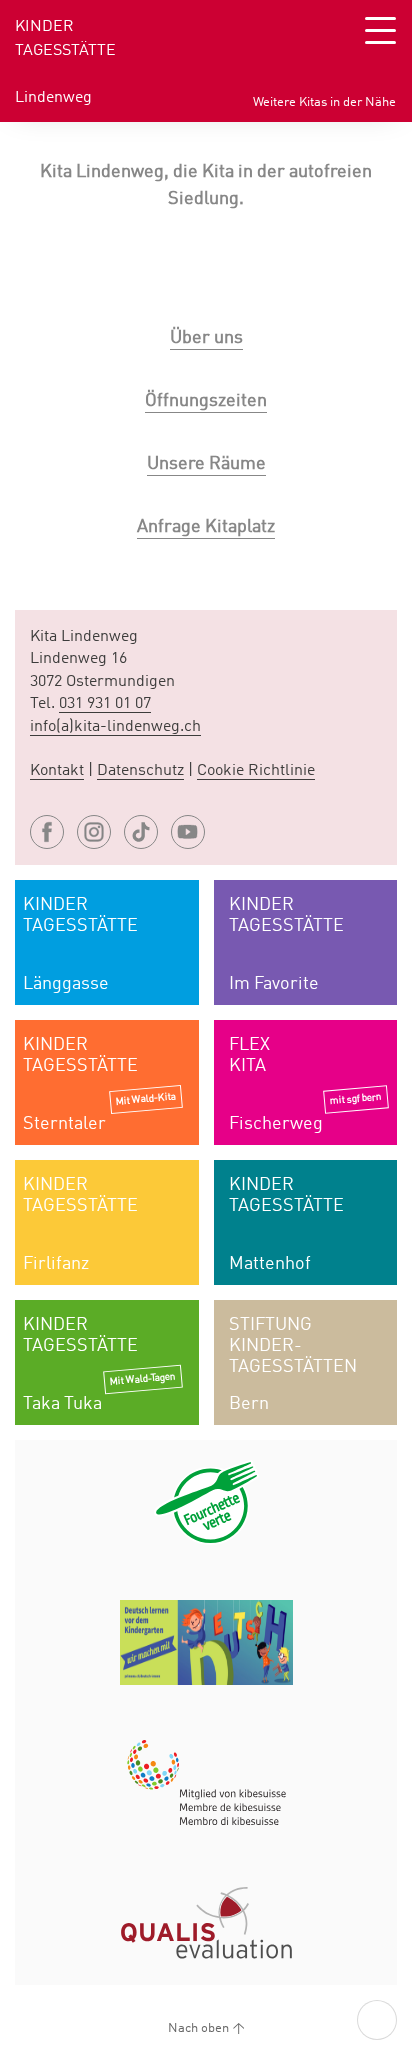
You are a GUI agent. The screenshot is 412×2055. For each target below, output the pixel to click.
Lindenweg (53, 98)
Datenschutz (140, 771)
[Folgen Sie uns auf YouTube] (188, 832)
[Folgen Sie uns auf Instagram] (94, 832)
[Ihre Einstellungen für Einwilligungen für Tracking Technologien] (377, 2020)
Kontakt (57, 771)
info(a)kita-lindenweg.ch (115, 727)
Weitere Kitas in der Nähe (324, 102)
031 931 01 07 (105, 704)
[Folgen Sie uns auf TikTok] (141, 832)
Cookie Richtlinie (256, 771)
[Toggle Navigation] (380, 30)
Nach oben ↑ (206, 2028)
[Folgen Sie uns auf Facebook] (47, 832)
